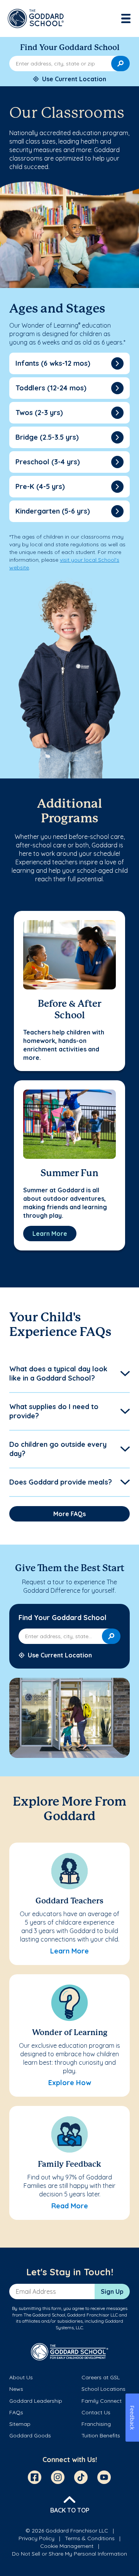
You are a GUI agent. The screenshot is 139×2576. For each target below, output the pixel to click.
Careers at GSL (101, 2377)
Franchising (96, 2424)
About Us (21, 2377)
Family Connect (102, 2401)
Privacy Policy (36, 2538)
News (16, 2389)
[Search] (120, 64)
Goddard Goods (30, 2435)
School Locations (103, 2389)
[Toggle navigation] (127, 18)
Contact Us (96, 2412)
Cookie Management (67, 2546)
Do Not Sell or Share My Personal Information (69, 2554)
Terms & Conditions (90, 2538)
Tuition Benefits (101, 2435)
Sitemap (20, 2424)
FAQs (16, 2412)
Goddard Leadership (36, 2401)
